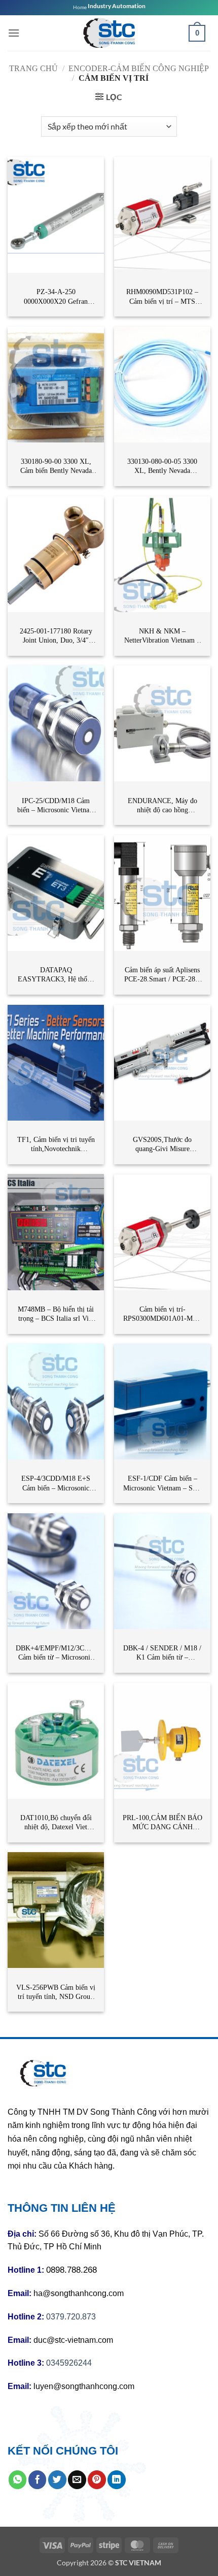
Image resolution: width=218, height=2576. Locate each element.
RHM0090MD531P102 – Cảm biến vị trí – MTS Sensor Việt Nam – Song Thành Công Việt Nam (162, 297)
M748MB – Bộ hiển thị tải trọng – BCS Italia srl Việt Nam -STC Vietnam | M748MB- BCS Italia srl (56, 1314)
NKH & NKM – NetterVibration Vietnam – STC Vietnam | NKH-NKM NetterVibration (162, 636)
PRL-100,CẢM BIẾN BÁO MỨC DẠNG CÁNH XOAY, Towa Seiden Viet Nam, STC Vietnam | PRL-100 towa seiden (162, 1823)
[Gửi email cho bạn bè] (77, 2479)
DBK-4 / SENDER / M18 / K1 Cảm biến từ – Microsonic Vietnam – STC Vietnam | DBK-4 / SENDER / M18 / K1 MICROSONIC (162, 1653)
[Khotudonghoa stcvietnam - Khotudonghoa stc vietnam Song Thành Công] (109, 33)
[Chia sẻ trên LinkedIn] (117, 2479)
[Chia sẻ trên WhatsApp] (18, 2479)
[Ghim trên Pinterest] (97, 2479)
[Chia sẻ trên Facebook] (38, 2479)
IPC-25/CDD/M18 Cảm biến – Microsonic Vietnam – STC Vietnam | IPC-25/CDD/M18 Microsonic (56, 806)
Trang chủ (33, 68)
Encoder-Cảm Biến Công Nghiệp (139, 68)
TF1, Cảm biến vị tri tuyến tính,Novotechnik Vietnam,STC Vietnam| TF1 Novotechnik (56, 1145)
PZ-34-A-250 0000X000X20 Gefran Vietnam (56, 297)
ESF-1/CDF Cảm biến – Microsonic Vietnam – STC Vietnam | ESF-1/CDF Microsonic (162, 1484)
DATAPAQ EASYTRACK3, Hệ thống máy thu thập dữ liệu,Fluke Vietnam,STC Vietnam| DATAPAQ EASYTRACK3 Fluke (56, 975)
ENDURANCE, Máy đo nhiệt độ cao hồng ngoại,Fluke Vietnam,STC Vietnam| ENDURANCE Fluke (162, 806)
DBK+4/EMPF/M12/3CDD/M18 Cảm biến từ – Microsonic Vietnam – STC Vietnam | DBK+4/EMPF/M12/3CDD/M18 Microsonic (56, 1653)
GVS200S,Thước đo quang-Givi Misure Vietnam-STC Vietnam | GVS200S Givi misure (162, 1145)
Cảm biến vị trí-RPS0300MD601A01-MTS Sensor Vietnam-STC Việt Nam (162, 1314)
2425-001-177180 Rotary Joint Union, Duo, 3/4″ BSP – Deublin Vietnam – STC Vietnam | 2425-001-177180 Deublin (56, 636)
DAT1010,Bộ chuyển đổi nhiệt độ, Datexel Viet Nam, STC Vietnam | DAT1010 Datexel (56, 1823)
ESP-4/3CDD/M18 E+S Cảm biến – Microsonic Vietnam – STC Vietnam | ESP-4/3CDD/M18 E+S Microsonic (56, 1484)
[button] (14, 33)
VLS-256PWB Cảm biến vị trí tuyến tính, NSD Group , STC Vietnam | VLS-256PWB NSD (56, 1993)
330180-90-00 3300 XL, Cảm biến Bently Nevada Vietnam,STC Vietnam (56, 467)
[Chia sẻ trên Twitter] (57, 2479)
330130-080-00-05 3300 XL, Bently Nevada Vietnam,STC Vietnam (162, 467)
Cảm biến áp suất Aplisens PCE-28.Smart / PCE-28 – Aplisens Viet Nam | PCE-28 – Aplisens (162, 975)
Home (80, 7)
